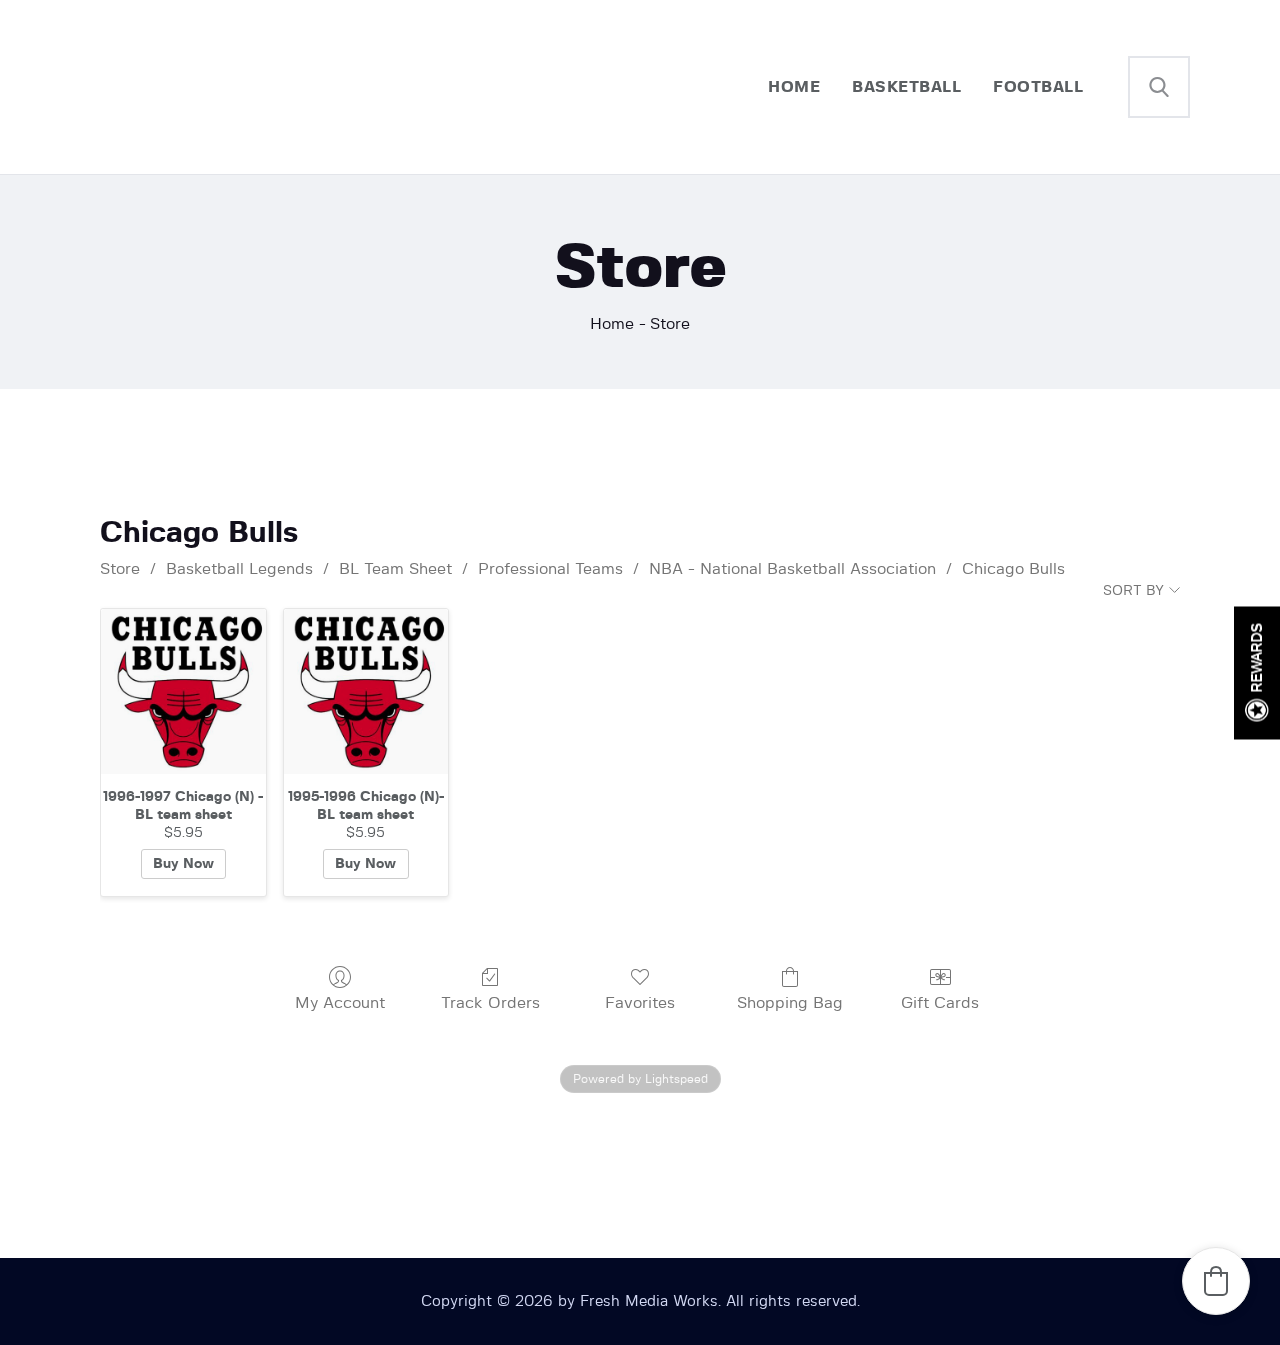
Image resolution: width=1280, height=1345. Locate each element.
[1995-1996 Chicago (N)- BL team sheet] (366, 691)
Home (612, 324)
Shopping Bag (790, 1003)
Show (1257, 672)
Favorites (640, 1003)
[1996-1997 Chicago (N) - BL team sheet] (183, 691)
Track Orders (490, 1003)
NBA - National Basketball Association (792, 569)
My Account (340, 1003)
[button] (1216, 1281)
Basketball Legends (239, 569)
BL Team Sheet (395, 569)
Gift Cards (940, 1003)
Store (120, 569)
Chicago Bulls (1013, 569)
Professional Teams (550, 569)
